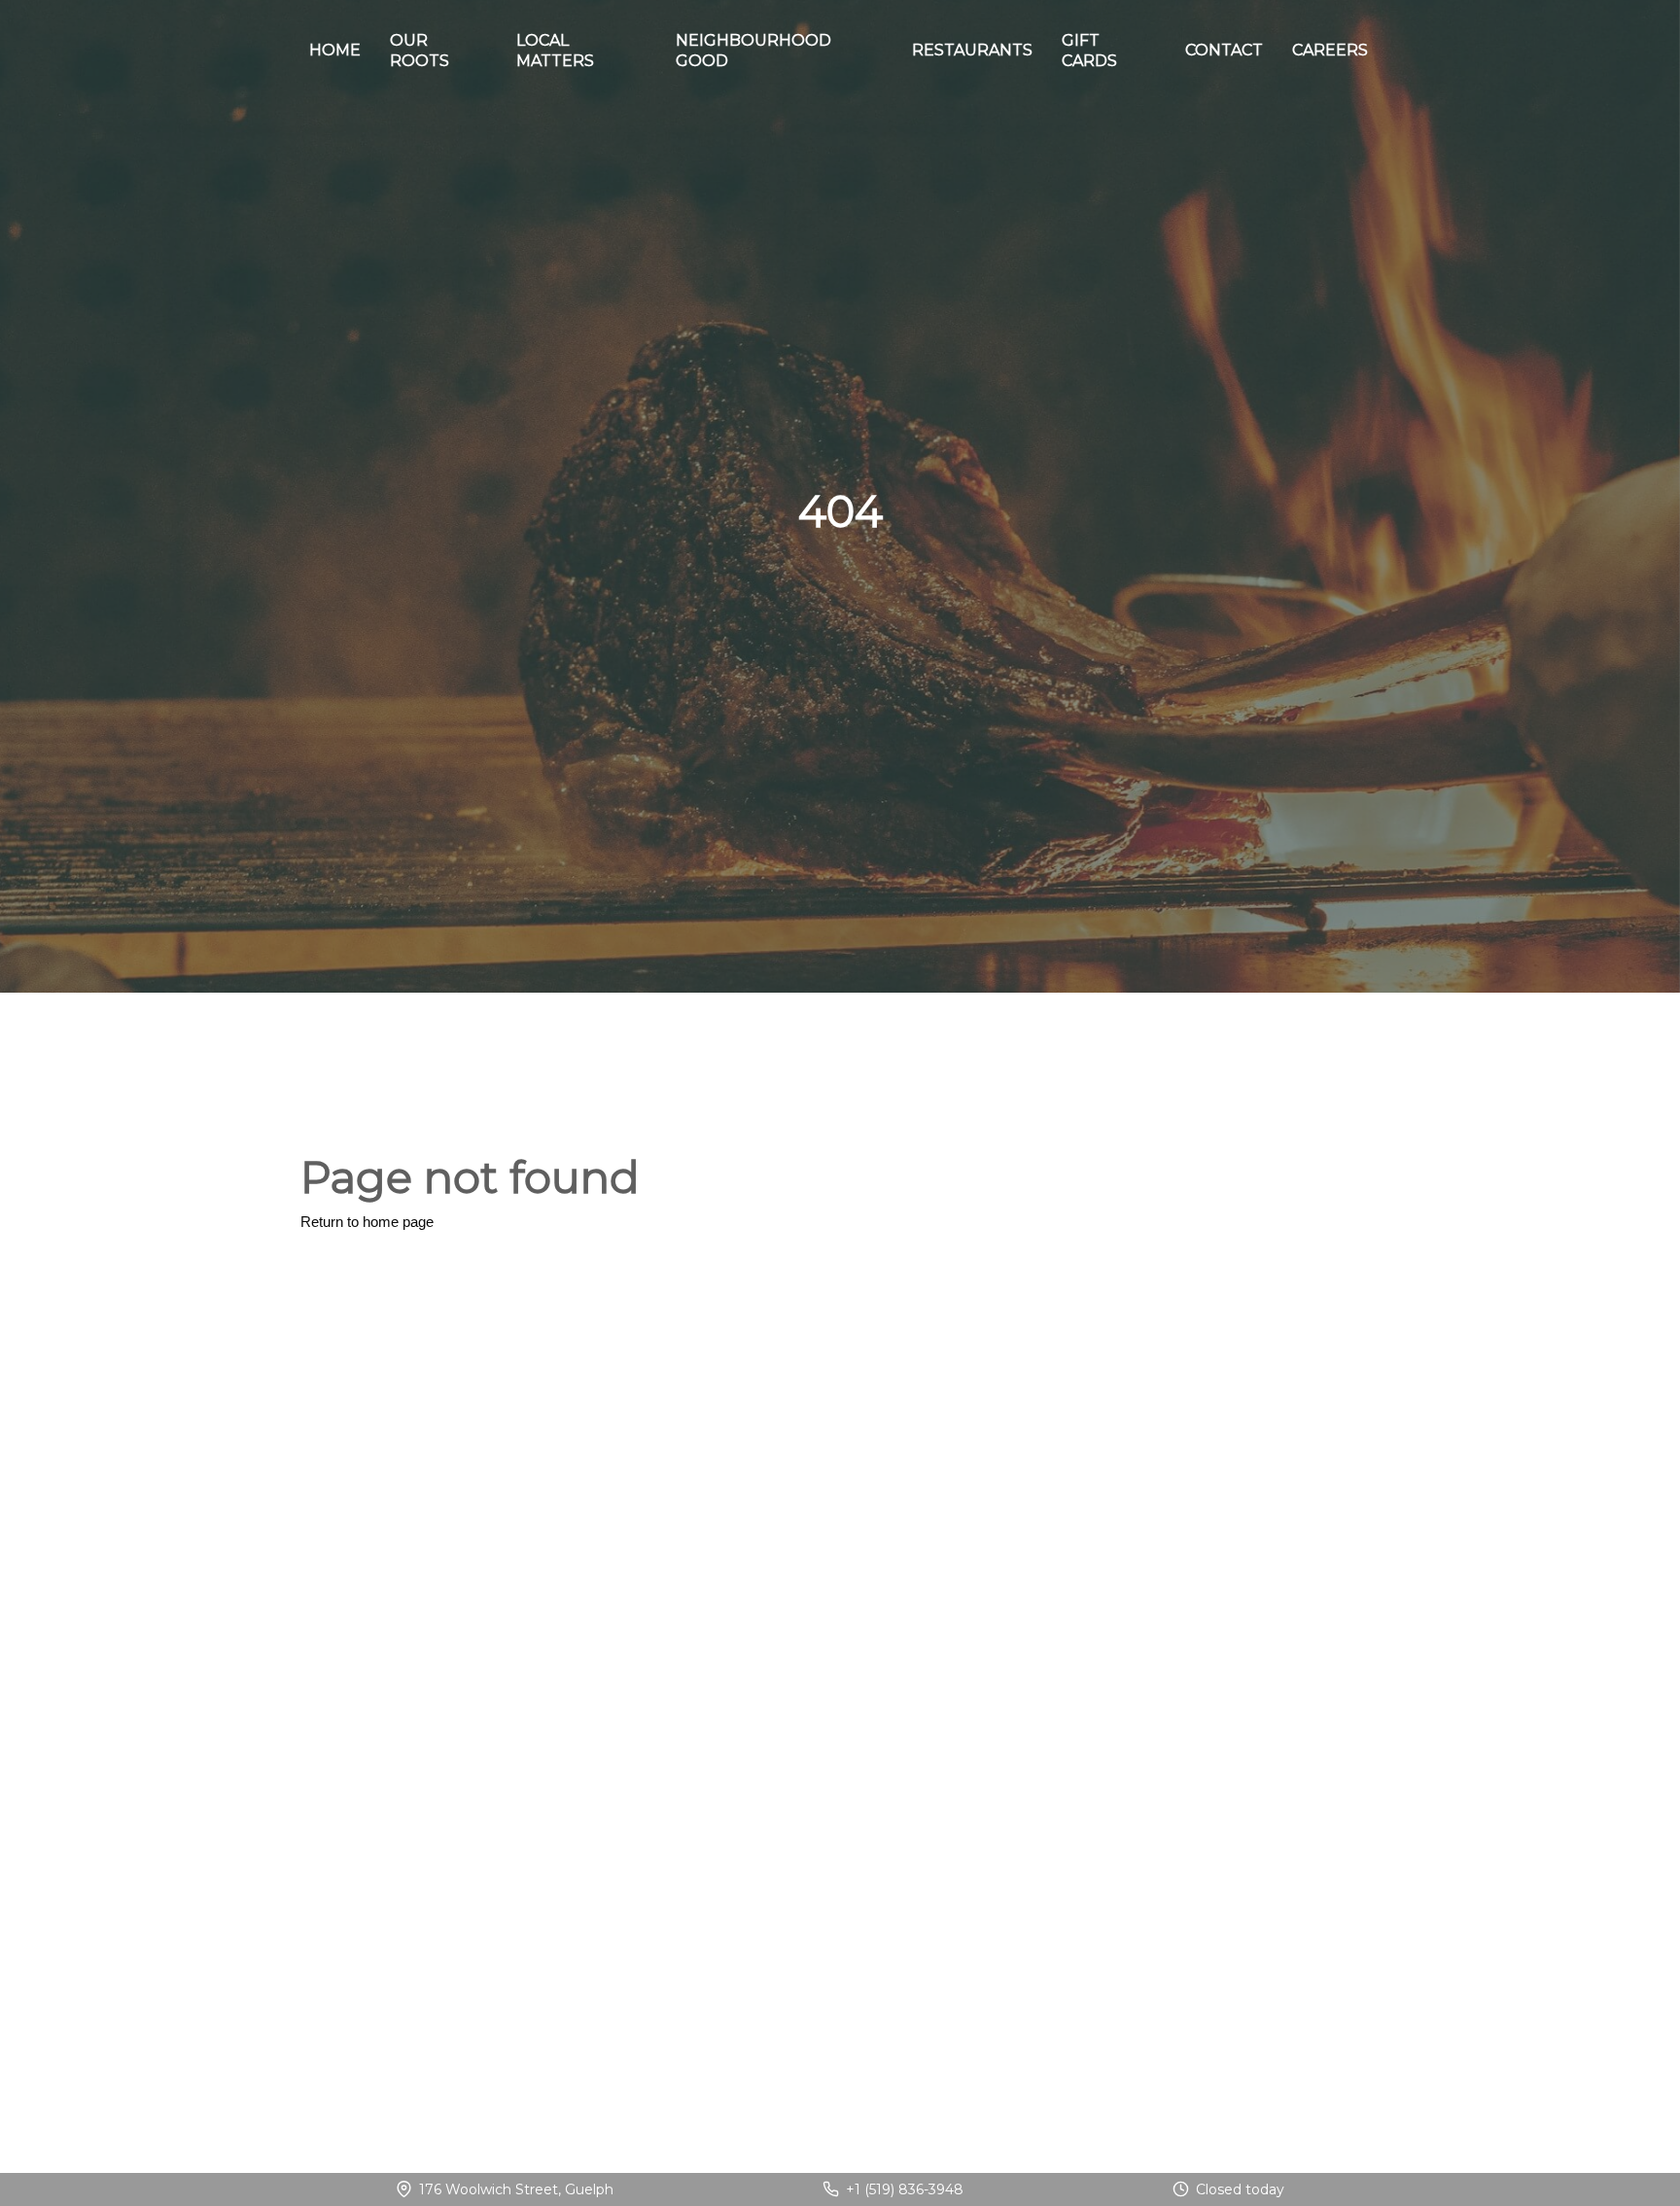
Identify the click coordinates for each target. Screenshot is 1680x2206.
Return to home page (367, 1222)
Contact (1224, 50)
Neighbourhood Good (753, 51)
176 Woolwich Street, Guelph (516, 2189)
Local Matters (555, 51)
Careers (1330, 50)
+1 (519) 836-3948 (905, 2189)
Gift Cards (1089, 51)
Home (335, 50)
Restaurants (972, 50)
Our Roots (420, 51)
